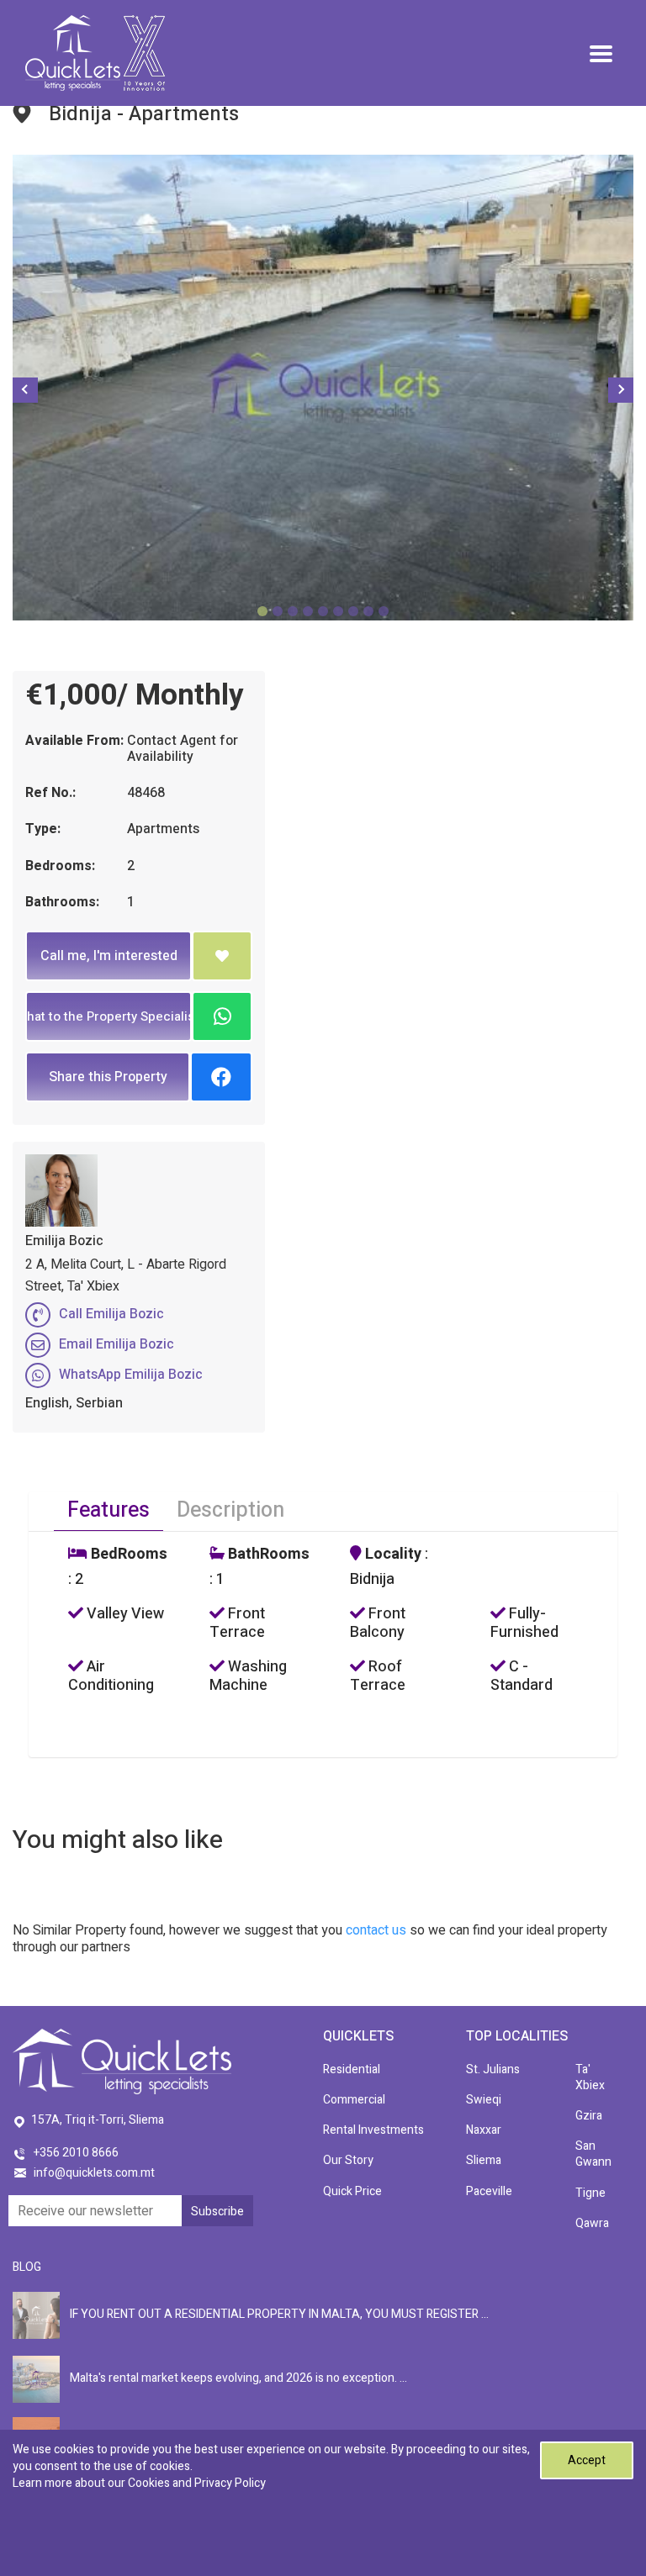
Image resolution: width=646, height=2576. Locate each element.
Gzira (589, 2116)
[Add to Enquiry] (222, 956)
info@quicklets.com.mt (94, 2173)
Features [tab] (109, 1510)
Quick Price (352, 2191)
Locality (392, 1555)
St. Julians (493, 2069)
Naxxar (484, 2130)
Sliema (484, 2160)
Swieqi (484, 2100)
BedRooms (127, 1555)
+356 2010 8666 (76, 2153)
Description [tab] (230, 1510)
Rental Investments (373, 2130)
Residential (352, 2069)
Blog (27, 2267)
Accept (587, 2460)
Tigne (590, 2193)
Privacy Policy (230, 2483)
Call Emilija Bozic (111, 1314)
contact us (376, 1930)
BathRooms (267, 1555)
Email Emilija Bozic (116, 1344)
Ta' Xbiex (590, 2077)
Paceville (489, 2191)
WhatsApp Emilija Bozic (131, 1375)
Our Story (348, 2160)
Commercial (354, 2100)
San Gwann (593, 2154)
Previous (25, 390)
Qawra (592, 2223)
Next (621, 390)
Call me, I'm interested (109, 956)
